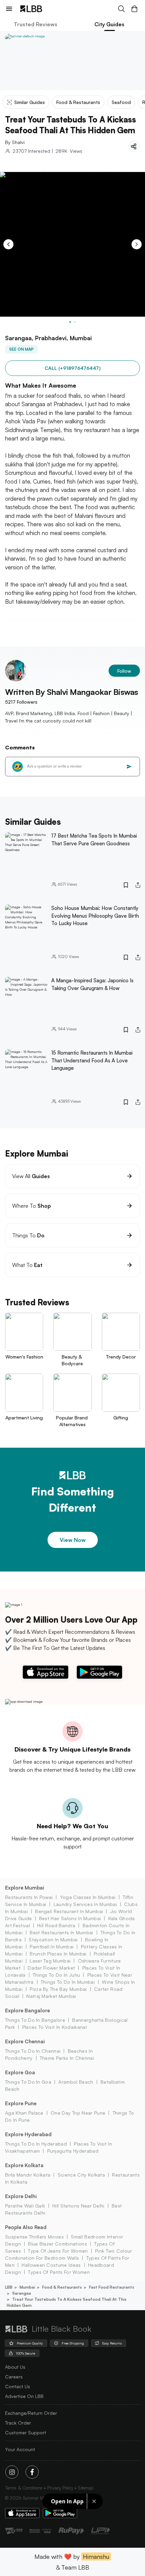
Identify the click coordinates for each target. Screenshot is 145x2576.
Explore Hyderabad (28, 2134)
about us (15, 2367)
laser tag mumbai (50, 1961)
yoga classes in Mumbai (88, 1897)
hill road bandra (56, 1925)
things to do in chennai (33, 2051)
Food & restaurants (62, 2287)
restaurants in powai (29, 1897)
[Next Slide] (137, 244)
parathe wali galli (25, 2206)
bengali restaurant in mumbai (69, 1911)
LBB (9, 2287)
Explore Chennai (25, 2041)
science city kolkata (81, 2175)
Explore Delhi (21, 2196)
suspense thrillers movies (34, 2237)
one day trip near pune (78, 2113)
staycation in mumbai (53, 1939)
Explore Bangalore (27, 2010)
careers (14, 2377)
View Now (73, 1540)
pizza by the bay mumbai (58, 1989)
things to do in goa (28, 2082)
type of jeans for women (58, 2251)
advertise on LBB (24, 2396)
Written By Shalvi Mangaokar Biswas (72, 692)
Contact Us (18, 2386)
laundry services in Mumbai (85, 1904)
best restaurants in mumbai (61, 1932)
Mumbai (27, 2287)
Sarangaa (22, 2293)
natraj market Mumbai (51, 1996)
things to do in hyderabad (36, 2144)
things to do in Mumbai (68, 1982)
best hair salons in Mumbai (70, 1918)
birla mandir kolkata (28, 2175)
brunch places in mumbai (58, 1954)
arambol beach (76, 2082)
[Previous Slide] (8, 244)
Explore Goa (20, 2072)
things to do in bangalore (35, 2020)
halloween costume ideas (51, 2265)
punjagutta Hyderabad (73, 2151)
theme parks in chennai (67, 2058)
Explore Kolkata (24, 2165)
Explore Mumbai (25, 1888)
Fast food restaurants (112, 2287)
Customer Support (26, 2432)
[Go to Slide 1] (70, 322)
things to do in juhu (56, 1975)
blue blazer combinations (57, 2244)
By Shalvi (15, 142)
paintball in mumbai (52, 1947)
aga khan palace (24, 2113)
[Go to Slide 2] (75, 322)
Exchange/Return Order (31, 2413)
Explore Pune (21, 2103)
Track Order (18, 2423)
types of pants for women (59, 2272)
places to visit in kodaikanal (54, 2027)
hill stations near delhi (78, 2206)
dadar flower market (51, 1968)
